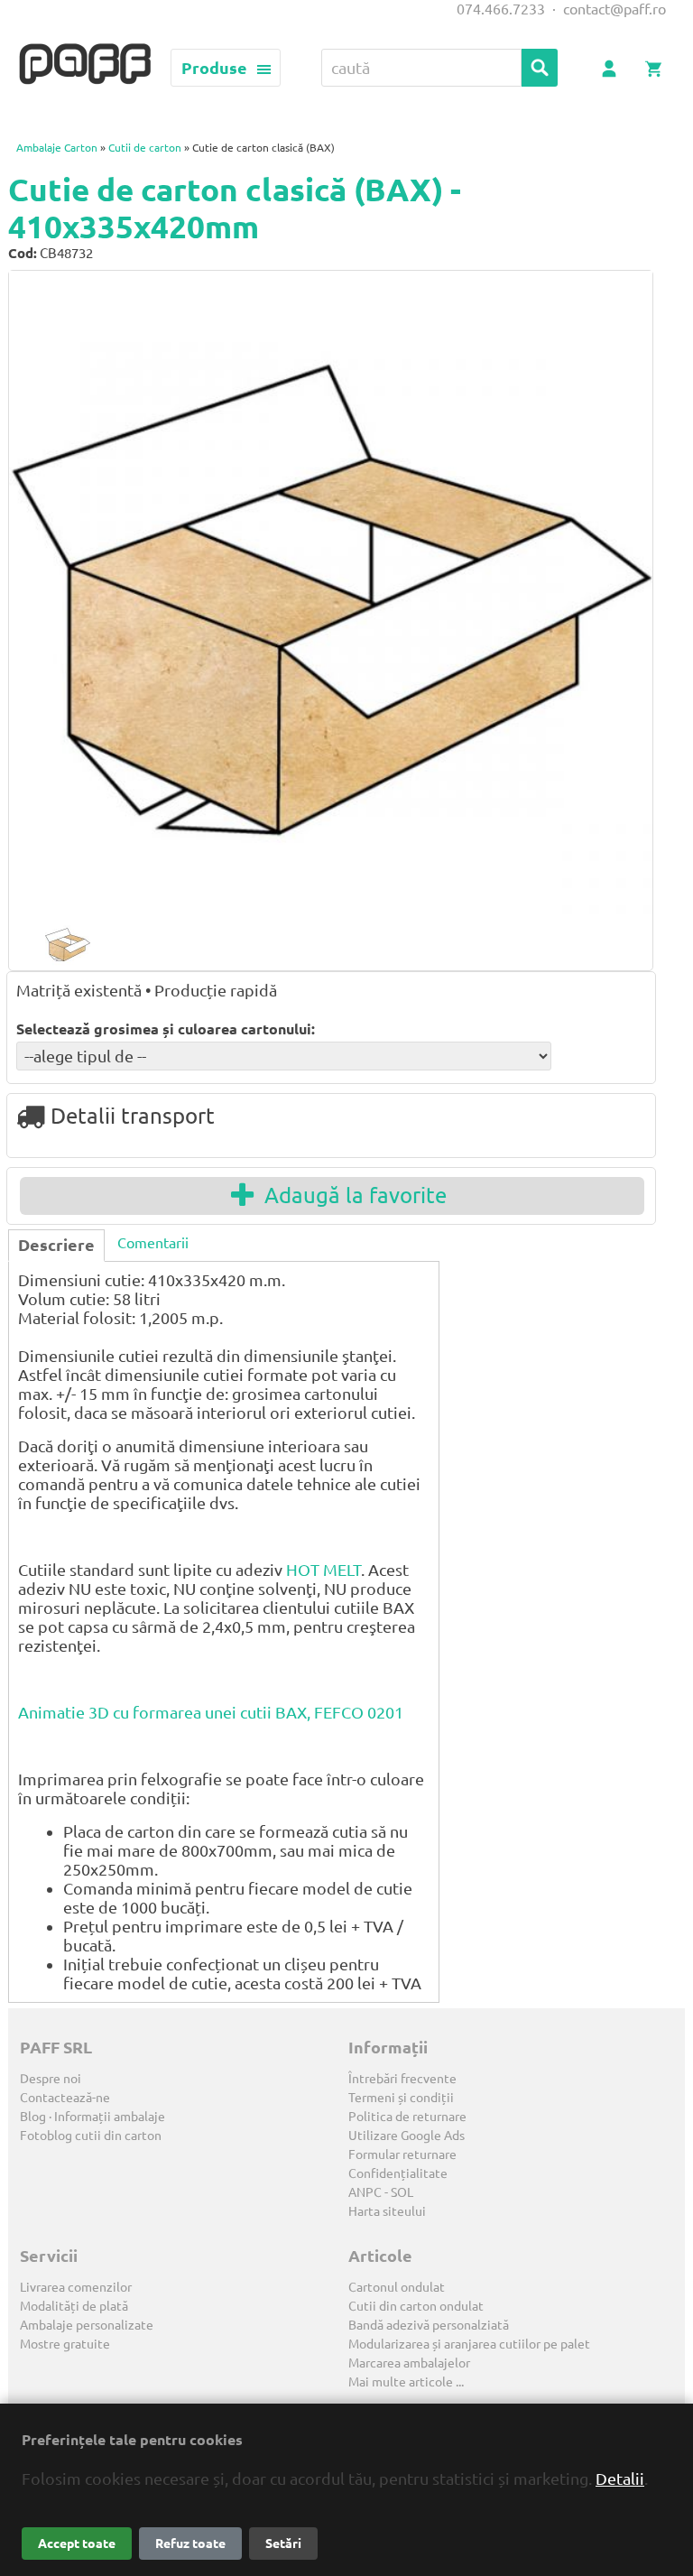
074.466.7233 (501, 9)
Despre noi (51, 2079)
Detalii (620, 2479)
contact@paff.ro (614, 9)
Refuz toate (190, 2544)
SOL (402, 2192)
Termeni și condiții (401, 2098)
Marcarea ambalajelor (409, 2363)
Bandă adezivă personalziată (429, 2325)
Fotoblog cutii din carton (91, 2136)
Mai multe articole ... (406, 2382)
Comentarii (153, 1243)
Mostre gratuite (65, 2344)
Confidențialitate (398, 2173)
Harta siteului (387, 2211)
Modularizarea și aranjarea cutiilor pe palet (469, 2344)
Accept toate (77, 2544)
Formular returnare (402, 2154)
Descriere (56, 1245)
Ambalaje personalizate (87, 2325)
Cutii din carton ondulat (416, 2306)
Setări (283, 2544)
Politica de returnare (407, 2117)
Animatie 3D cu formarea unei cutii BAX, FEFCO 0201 (211, 1712)
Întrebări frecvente (402, 2079)
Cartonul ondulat (397, 2287)
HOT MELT (323, 1570)
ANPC (365, 2192)
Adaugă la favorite (350, 1195)
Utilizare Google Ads (407, 2136)
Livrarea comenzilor (76, 2287)
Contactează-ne (65, 2098)
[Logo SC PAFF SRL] (85, 65)
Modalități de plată (74, 2306)
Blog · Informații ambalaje (92, 2117)
